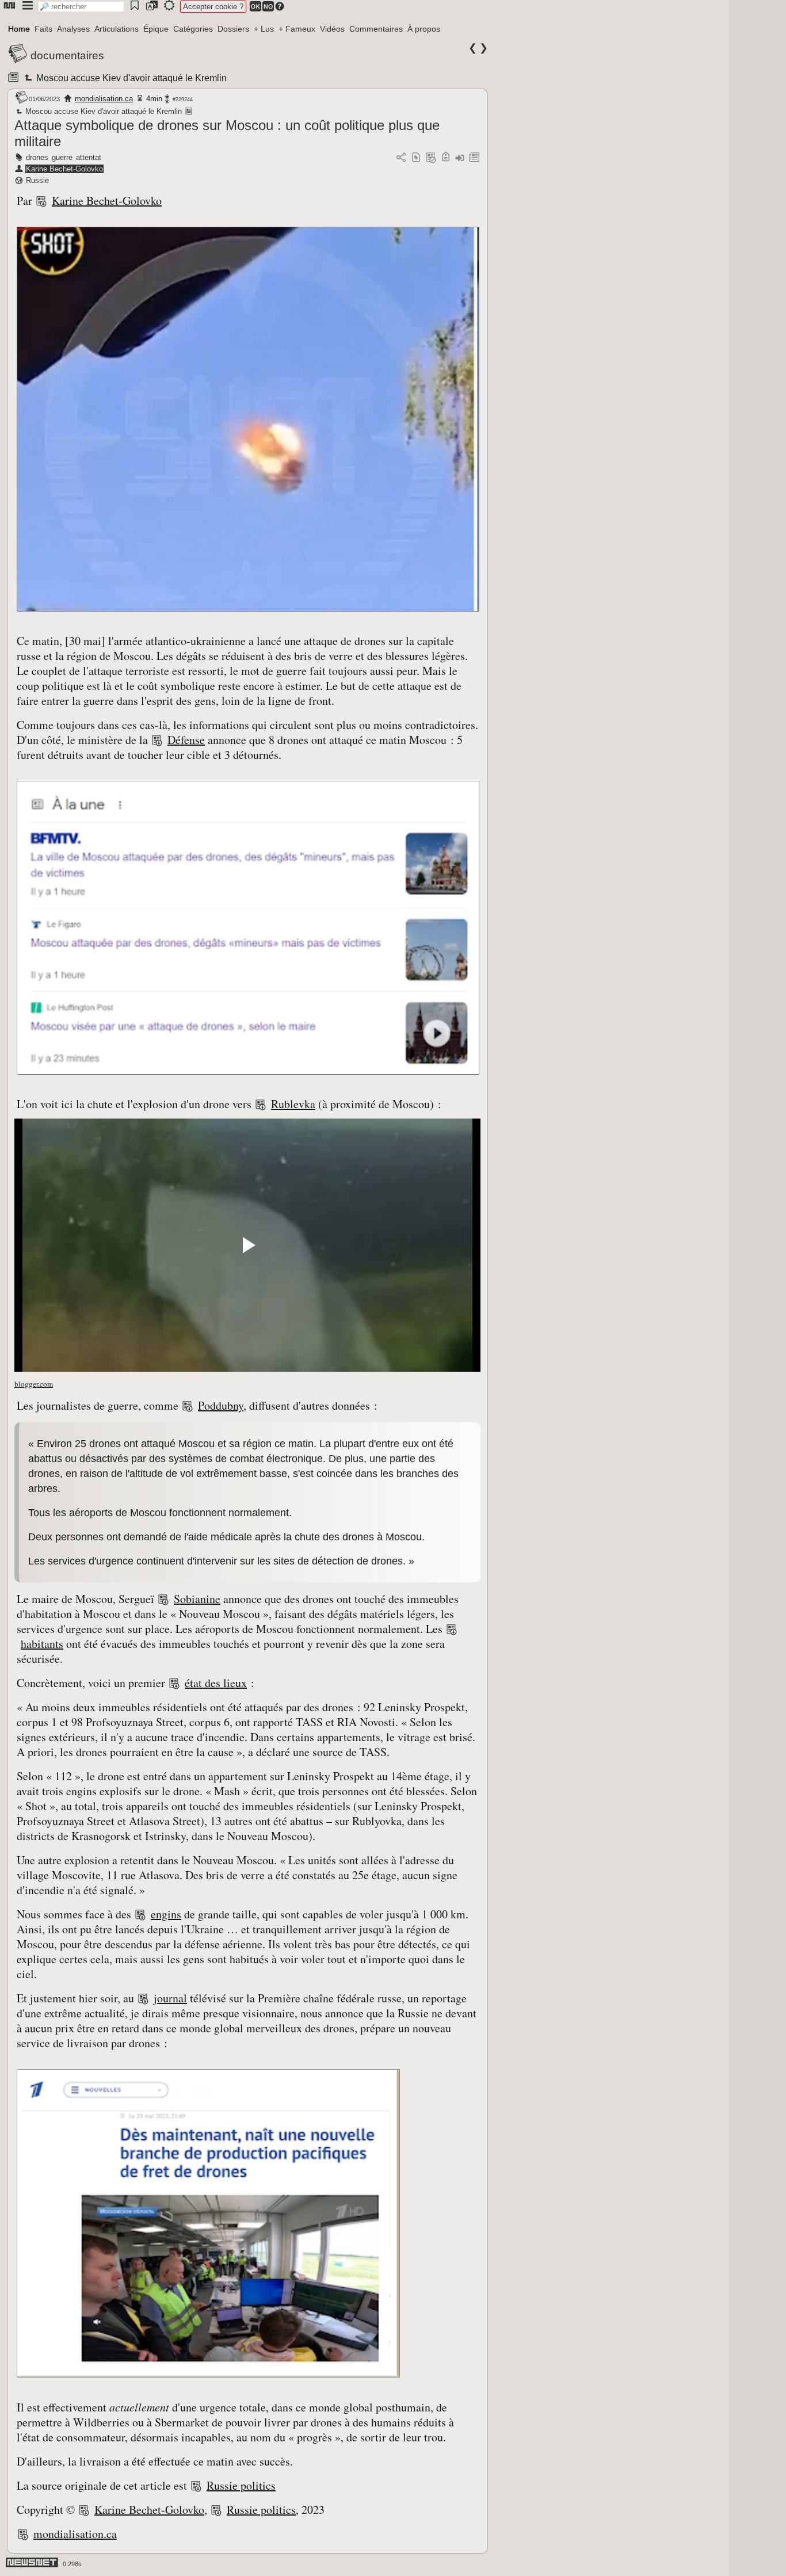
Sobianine (197, 1599)
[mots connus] (446, 158)
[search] (81, 7)
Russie (37, 180)
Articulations (117, 29)
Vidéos (332, 29)
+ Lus (264, 29)
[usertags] (416, 158)
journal (170, 1998)
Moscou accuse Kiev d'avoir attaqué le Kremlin (131, 78)
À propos (424, 29)
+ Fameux (297, 29)
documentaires (67, 56)
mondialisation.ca (104, 99)
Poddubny (221, 1405)
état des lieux (216, 1683)
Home (19, 29)
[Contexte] (431, 158)
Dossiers (233, 29)
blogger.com (34, 1384)
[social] (401, 158)
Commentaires (376, 29)
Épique (156, 29)
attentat (89, 157)
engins (166, 1914)
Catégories (193, 29)
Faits (43, 29)
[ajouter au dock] (460, 158)
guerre (62, 157)
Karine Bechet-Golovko (64, 169)
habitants (42, 1644)
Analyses (73, 29)
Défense (186, 740)
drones (37, 157)
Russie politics (241, 2485)
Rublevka (293, 1104)
